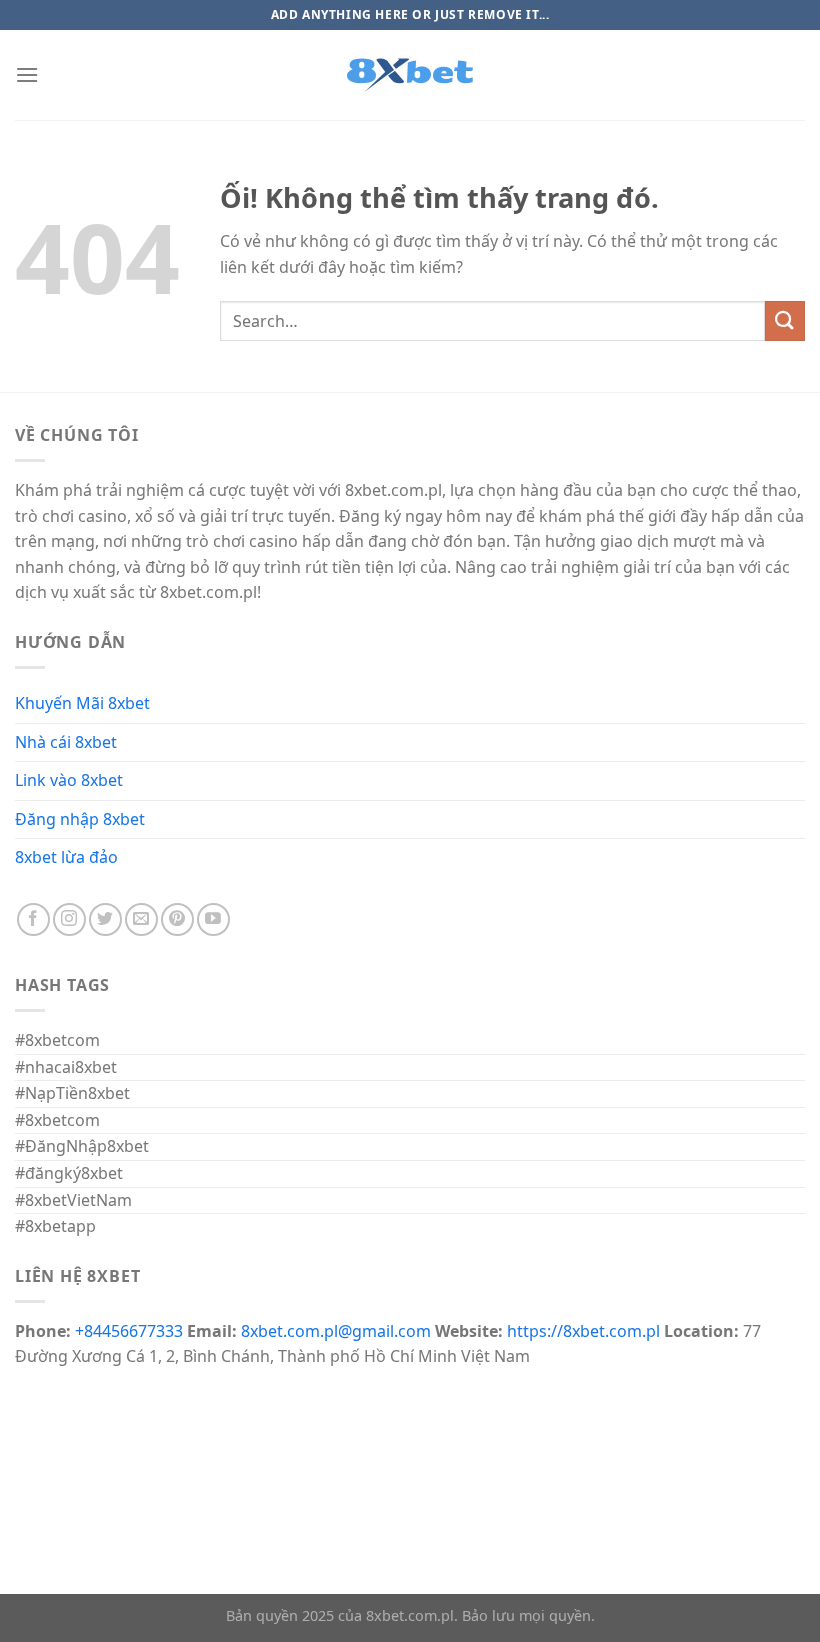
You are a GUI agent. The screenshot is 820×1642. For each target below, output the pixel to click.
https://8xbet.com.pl (583, 1331)
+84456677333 (129, 1331)
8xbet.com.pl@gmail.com (336, 1331)
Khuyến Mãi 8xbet (82, 703)
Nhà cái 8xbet (66, 742)
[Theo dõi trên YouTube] (213, 919)
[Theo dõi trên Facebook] (33, 919)
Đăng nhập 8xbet (80, 819)
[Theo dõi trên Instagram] (69, 919)
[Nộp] (785, 320)
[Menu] (27, 74)
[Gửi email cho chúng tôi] (141, 919)
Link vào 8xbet (69, 780)
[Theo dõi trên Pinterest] (177, 919)
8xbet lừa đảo (66, 857)
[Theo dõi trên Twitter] (105, 919)
